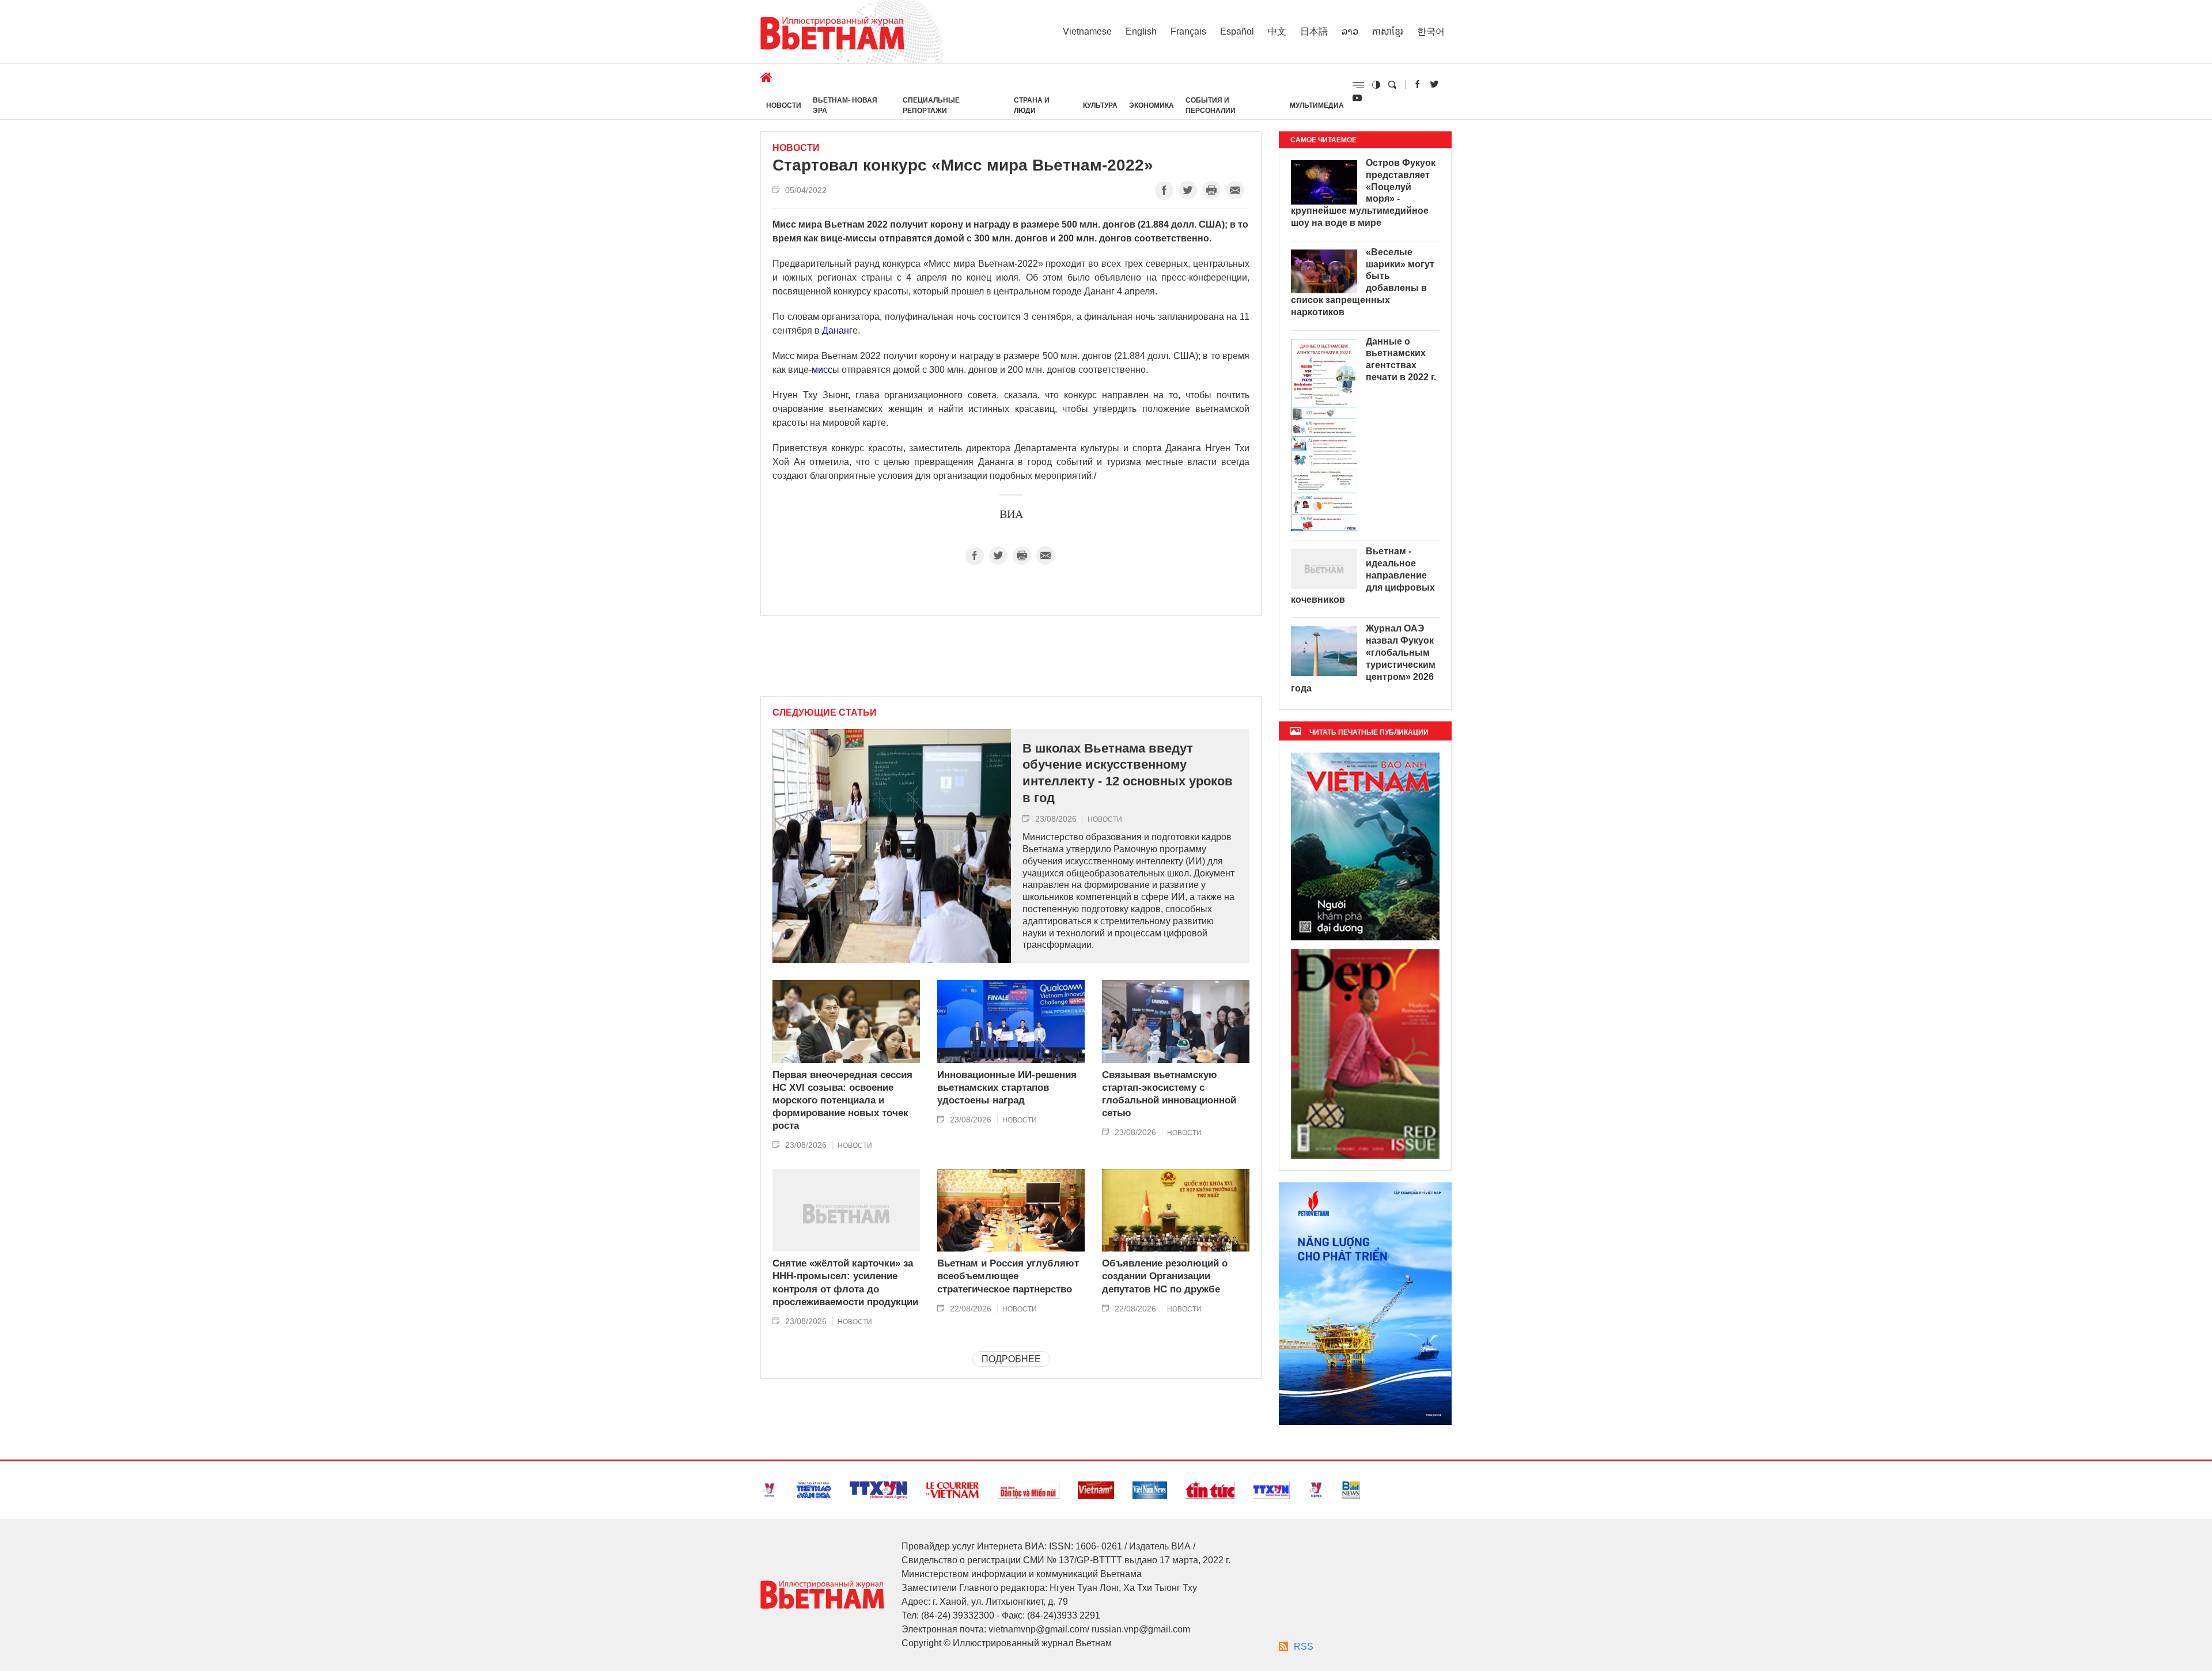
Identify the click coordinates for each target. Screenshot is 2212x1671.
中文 (1277, 31)
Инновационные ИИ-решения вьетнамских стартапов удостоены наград (1007, 1088)
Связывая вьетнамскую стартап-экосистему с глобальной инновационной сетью (1169, 1094)
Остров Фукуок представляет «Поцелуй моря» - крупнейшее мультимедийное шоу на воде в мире (1363, 193)
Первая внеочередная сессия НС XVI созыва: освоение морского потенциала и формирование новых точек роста (842, 1100)
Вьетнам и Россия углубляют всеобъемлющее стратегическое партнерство (1008, 1276)
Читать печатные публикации (1369, 732)
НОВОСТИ (784, 105)
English (1141, 31)
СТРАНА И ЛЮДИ (1032, 105)
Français (1188, 31)
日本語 (1314, 31)
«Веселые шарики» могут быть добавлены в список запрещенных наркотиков (1363, 282)
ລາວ (1350, 31)
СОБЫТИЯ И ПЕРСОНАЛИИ (1211, 105)
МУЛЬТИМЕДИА (1317, 105)
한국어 (1431, 31)
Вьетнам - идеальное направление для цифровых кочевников (1363, 575)
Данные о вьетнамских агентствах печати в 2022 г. (1401, 359)
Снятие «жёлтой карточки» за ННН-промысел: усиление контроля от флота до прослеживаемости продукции (845, 1282)
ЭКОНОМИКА (1152, 105)
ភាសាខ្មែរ (1388, 31)
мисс (822, 370)
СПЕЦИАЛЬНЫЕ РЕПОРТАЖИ (931, 105)
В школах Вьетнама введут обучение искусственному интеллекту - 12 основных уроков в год (1128, 773)
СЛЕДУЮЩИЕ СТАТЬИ (825, 713)
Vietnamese (1087, 31)
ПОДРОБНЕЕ (1011, 1359)
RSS (1304, 1647)
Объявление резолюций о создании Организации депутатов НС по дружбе (1165, 1276)
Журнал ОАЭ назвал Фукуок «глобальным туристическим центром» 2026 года (1363, 658)
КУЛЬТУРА (1100, 105)
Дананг (837, 330)
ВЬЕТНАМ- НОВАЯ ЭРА (845, 105)
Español (1237, 31)
